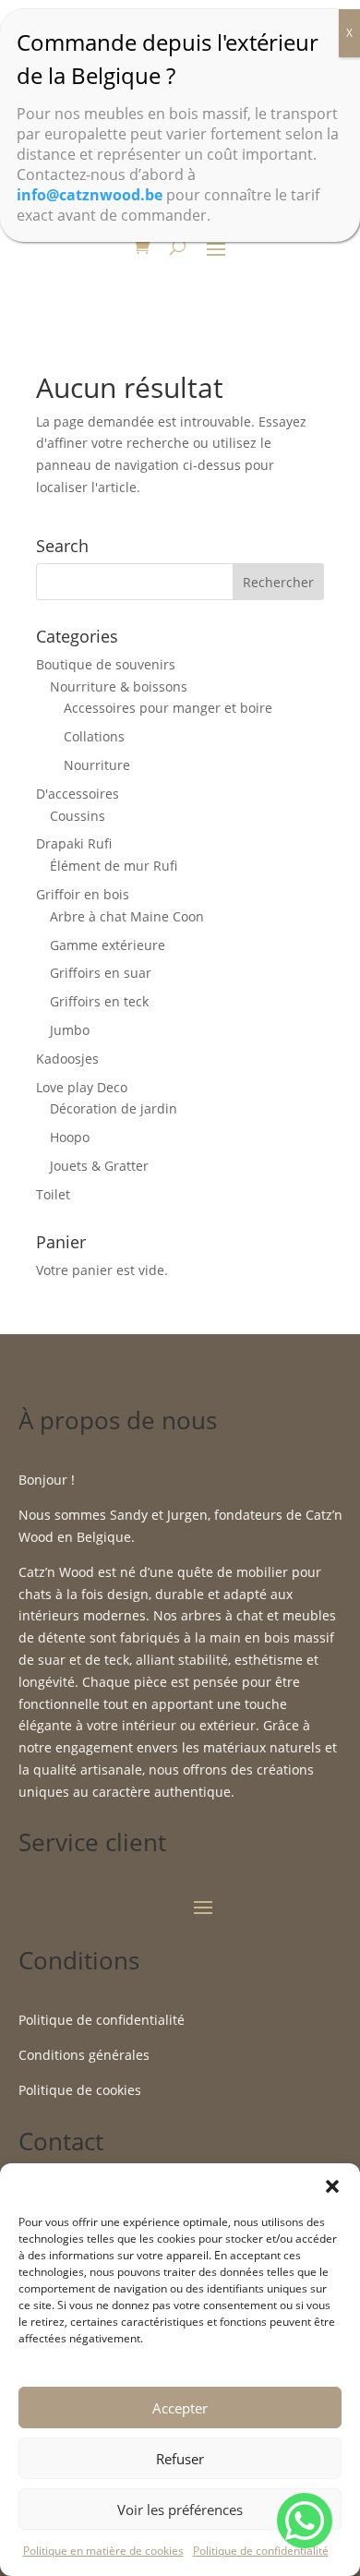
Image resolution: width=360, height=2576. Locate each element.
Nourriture (97, 765)
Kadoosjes (67, 1059)
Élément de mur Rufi (114, 866)
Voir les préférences (180, 2510)
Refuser (180, 2459)
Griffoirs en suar (101, 973)
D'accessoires (78, 794)
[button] (332, 2186)
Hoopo (70, 1137)
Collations (94, 736)
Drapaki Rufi (74, 843)
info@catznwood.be (90, 195)
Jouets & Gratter (99, 1166)
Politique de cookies (80, 2090)
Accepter (180, 2408)
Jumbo (70, 1030)
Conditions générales (84, 2055)
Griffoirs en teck (99, 1001)
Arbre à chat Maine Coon (127, 916)
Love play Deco (82, 1087)
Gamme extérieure (108, 945)
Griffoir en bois (83, 894)
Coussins (78, 816)
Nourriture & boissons (119, 686)
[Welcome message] (305, 2521)
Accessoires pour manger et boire (168, 708)
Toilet (53, 1194)
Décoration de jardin (114, 1108)
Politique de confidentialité (261, 2551)
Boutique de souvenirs (106, 664)
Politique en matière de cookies (103, 2551)
